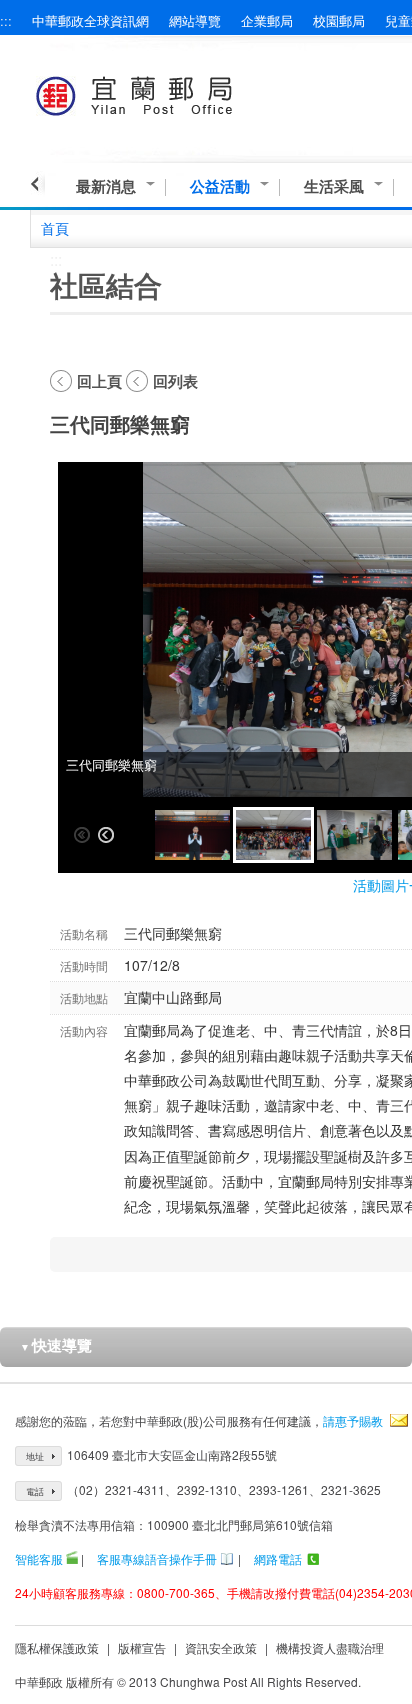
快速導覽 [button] (56, 1345)
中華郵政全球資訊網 (90, 20)
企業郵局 (267, 20)
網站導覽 (195, 20)
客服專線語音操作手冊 (157, 1558)
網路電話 (278, 1558)
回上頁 (99, 381)
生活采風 (334, 186)
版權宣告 (142, 1647)
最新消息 (106, 186)
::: (6, 20)
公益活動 (220, 186)
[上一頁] (37, 184)
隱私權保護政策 (57, 1647)
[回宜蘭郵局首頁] (171, 92)
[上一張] (106, 835)
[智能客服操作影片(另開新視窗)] (72, 1558)
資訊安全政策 (221, 1647)
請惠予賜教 (353, 1420)
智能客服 (39, 1558)
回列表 (175, 381)
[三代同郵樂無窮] (192, 835)
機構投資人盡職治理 (330, 1647)
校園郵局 (339, 20)
